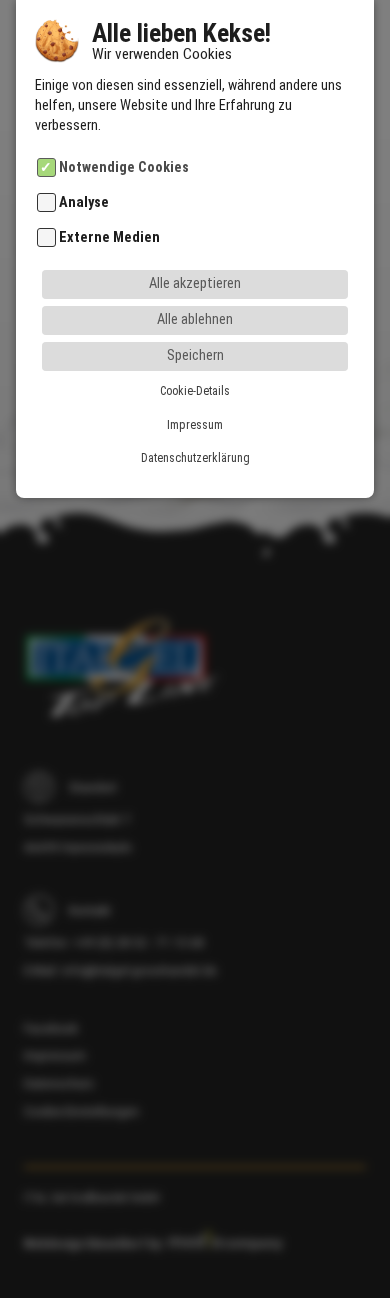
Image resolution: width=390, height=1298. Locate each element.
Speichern (195, 355)
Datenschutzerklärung (195, 458)
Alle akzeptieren (195, 283)
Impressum (195, 425)
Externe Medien (109, 238)
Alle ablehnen (195, 319)
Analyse (84, 202)
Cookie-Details (195, 391)
